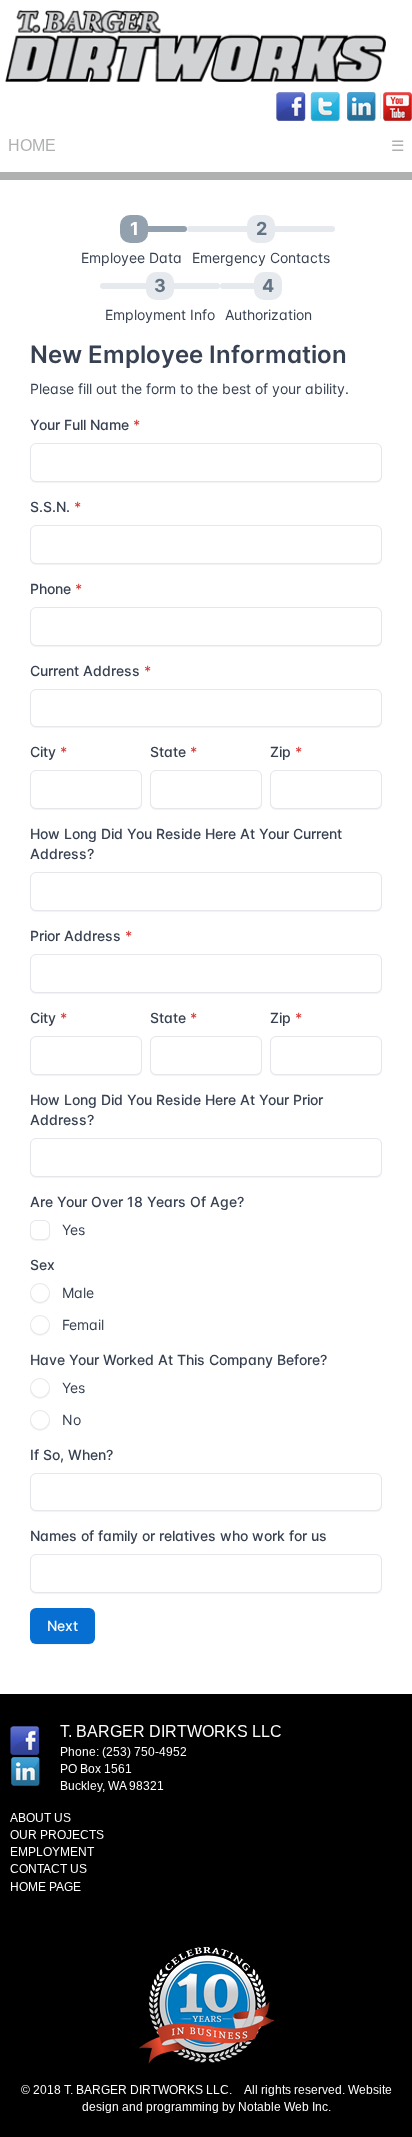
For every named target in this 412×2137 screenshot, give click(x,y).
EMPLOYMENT (52, 1852)
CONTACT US (48, 1869)
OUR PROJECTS (57, 1835)
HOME (32, 145)
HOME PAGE (45, 1887)
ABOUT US (40, 1818)
